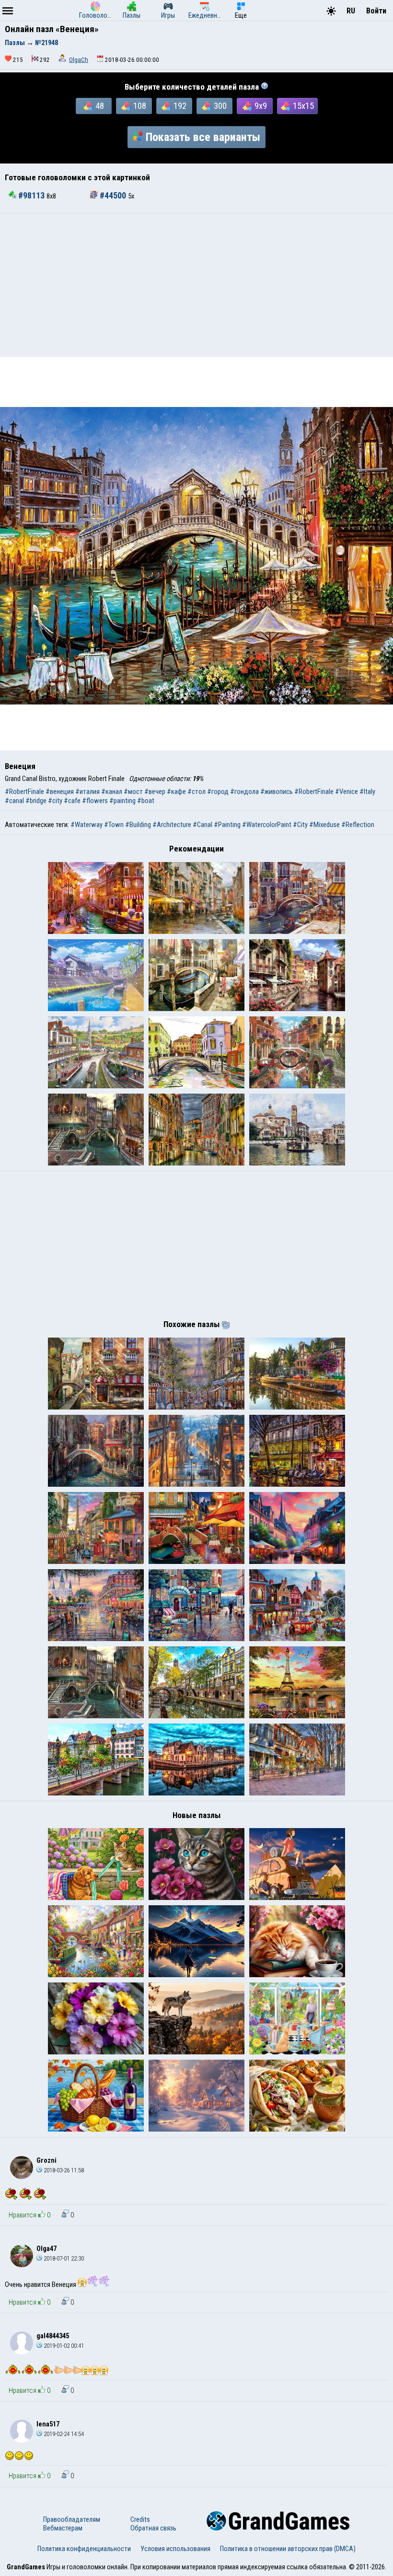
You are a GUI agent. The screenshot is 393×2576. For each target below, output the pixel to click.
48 (100, 106)
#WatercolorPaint (267, 825)
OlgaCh (79, 60)
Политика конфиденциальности (84, 2549)
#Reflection (358, 825)
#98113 (31, 196)
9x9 (261, 106)
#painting (122, 801)
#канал (112, 792)
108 (140, 106)
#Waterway (87, 825)
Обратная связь (153, 2528)
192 (180, 106)
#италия (87, 792)
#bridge (36, 801)
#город (218, 792)
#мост (133, 792)
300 (220, 106)
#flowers (95, 801)
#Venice (347, 792)
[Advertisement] (196, 285)
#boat (146, 801)
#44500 (113, 196)
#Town (114, 825)
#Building (138, 825)
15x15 (303, 106)
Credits (140, 2519)
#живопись (277, 792)
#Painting (227, 825)
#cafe (72, 801)
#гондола (244, 792)
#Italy (367, 792)
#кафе (176, 792)
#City (300, 825)
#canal (14, 801)
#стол (196, 792)
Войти (376, 11)
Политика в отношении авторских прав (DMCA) (288, 2549)
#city (55, 801)
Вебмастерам (63, 2528)
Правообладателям (72, 2519)
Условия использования (175, 2549)
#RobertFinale (24, 792)
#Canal (202, 825)
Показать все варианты (203, 137)
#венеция (60, 792)
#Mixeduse (324, 825)
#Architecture (172, 825)
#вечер (155, 792)
